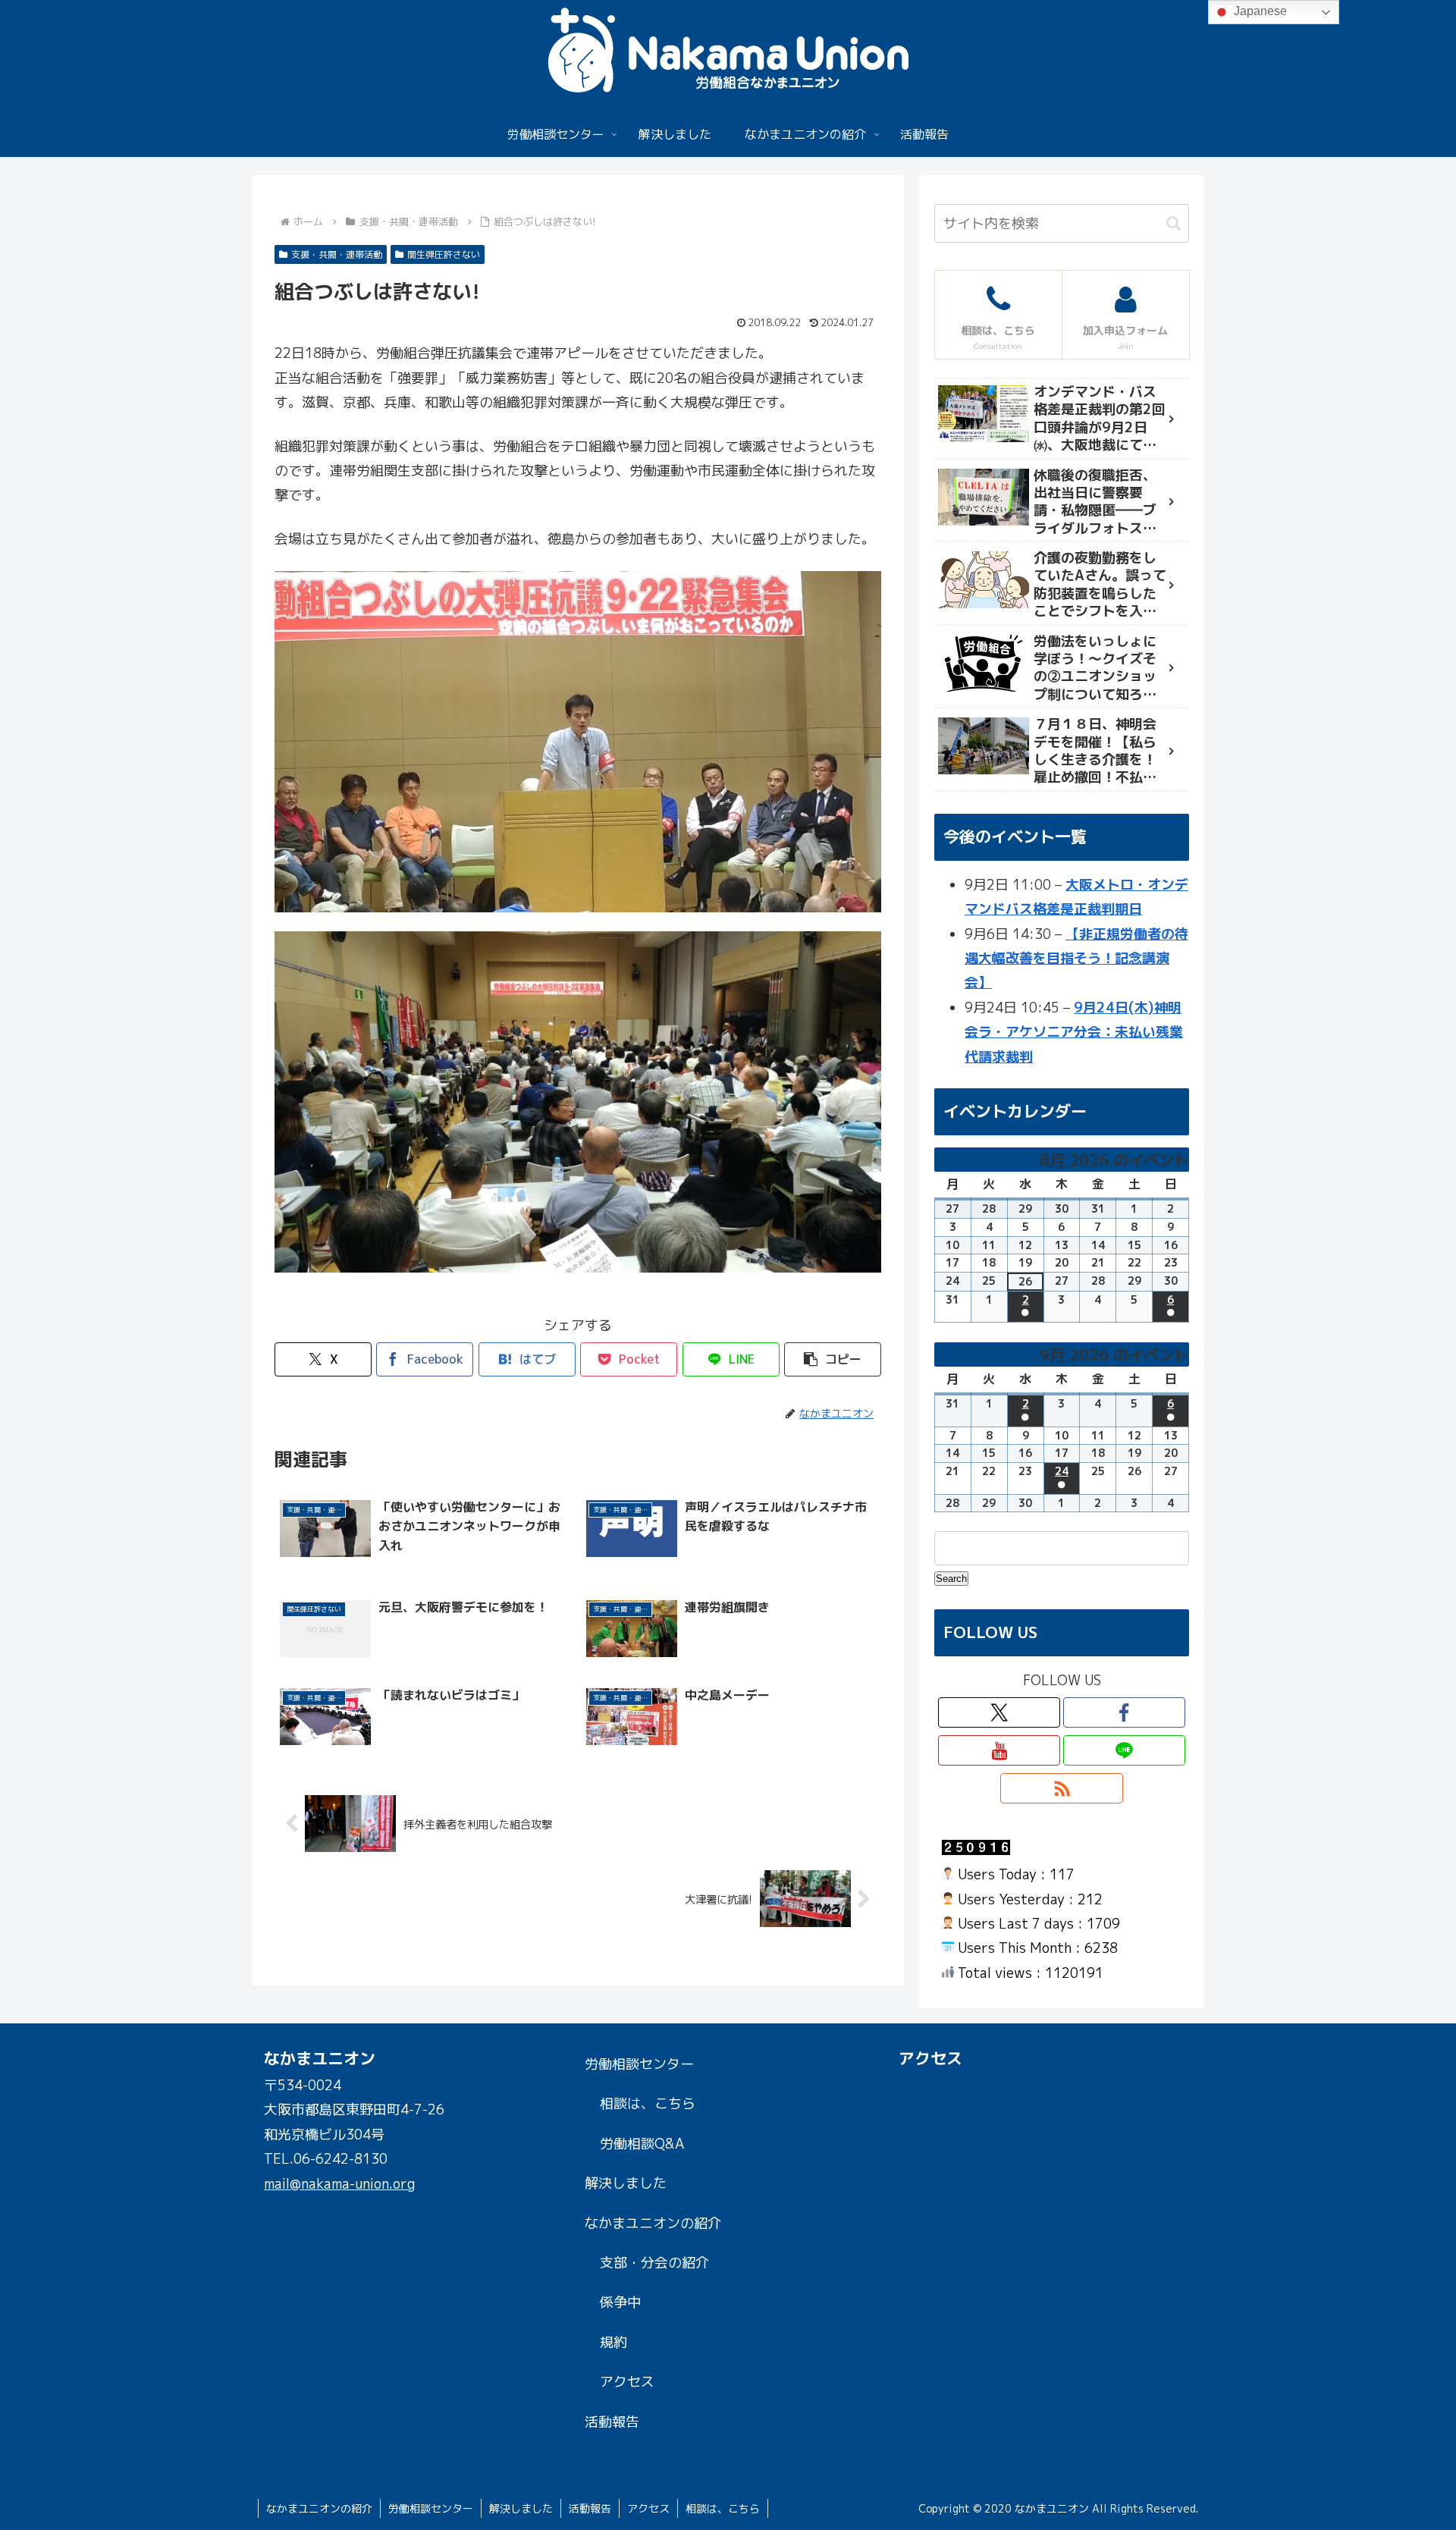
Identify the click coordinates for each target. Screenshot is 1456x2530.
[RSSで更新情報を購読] (1061, 1788)
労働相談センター (639, 2064)
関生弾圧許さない (444, 254)
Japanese (1259, 11)
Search (952, 1578)
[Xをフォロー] (999, 1712)
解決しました (626, 2183)
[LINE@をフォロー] (1124, 1750)
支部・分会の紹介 (654, 2263)
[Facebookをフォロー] (1124, 1712)
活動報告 (612, 2422)
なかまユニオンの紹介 (653, 2223)
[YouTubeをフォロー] (999, 1750)
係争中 (620, 2302)
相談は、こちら (648, 2103)
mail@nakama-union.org (339, 2184)
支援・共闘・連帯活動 (337, 254)
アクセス (627, 2382)
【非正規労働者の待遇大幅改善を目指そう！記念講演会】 (1076, 959)
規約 (613, 2342)
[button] (833, 1359)
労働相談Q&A (642, 2144)
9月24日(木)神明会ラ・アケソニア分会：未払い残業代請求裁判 (1074, 1032)
